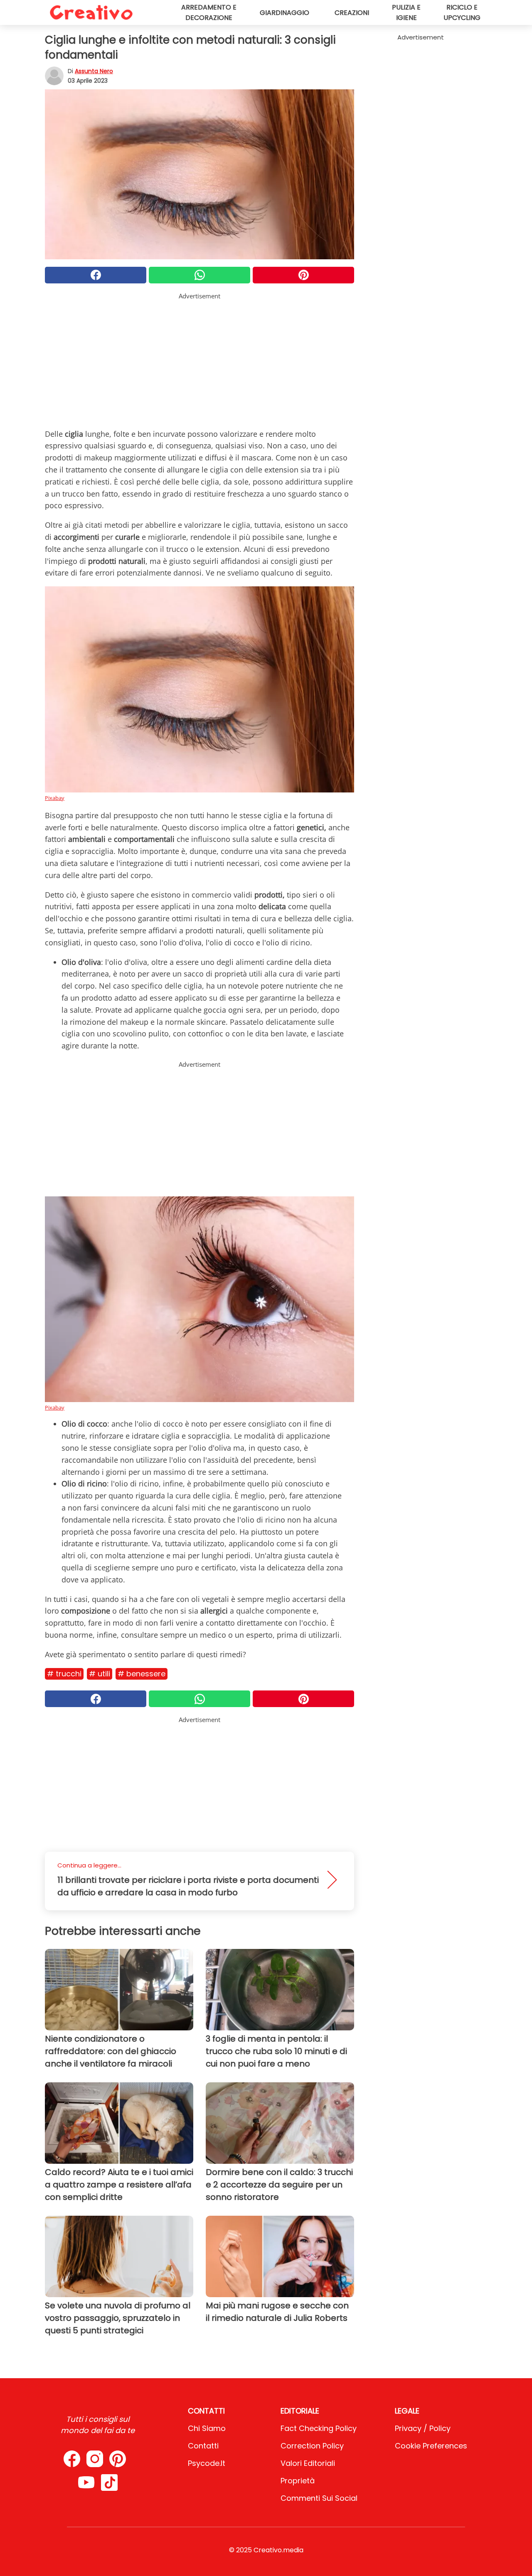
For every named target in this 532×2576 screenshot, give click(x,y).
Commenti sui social (319, 2498)
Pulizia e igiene (406, 12)
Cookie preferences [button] (431, 2446)
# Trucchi (64, 1674)
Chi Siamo (207, 2428)
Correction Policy (312, 2446)
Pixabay (55, 798)
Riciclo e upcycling (462, 12)
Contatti (203, 2446)
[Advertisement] (199, 359)
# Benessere (142, 1674)
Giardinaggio (284, 13)
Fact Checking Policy (319, 2428)
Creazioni (352, 13)
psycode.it (207, 2463)
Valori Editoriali (308, 2463)
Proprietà (298, 2481)
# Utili (100, 1674)
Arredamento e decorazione (209, 12)
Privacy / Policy (423, 2428)
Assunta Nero (94, 71)
